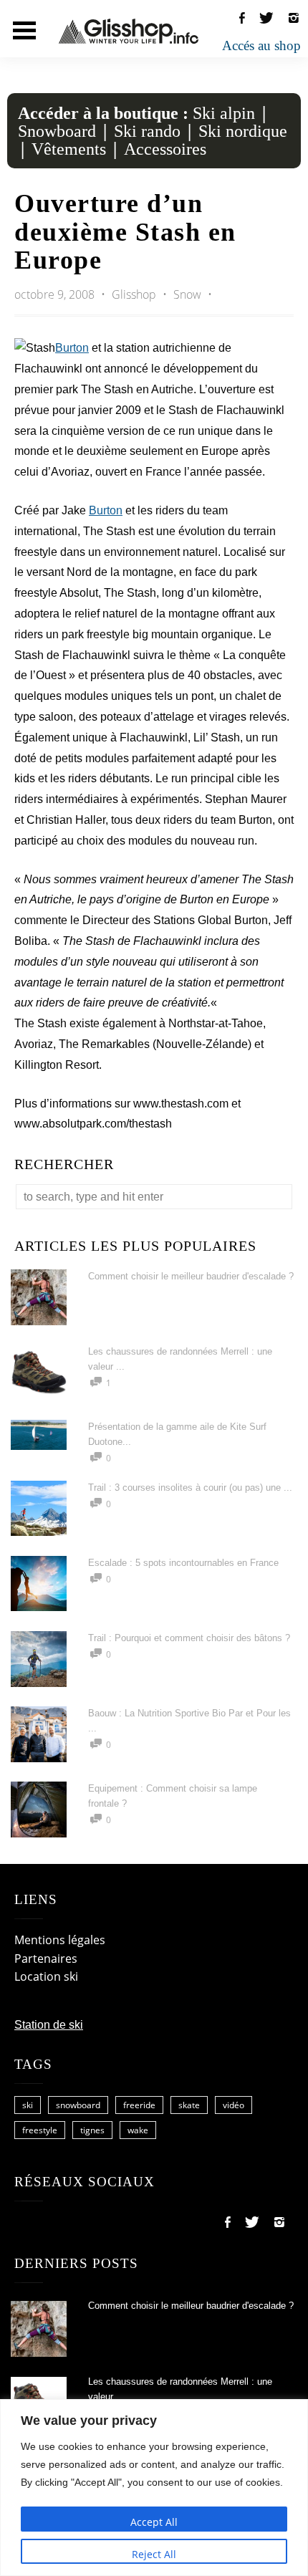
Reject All (154, 2554)
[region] (154, 2488)
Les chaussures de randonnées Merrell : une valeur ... (180, 2389)
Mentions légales (60, 1940)
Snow (187, 294)
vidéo (234, 2105)
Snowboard (57, 131)
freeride (139, 2105)
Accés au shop (261, 45)
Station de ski (49, 2025)
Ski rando (147, 131)
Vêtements (69, 149)
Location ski (46, 1976)
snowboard (78, 2105)
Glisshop (135, 294)
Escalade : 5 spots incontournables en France (183, 1563)
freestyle (40, 2130)
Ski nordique (243, 131)
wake (138, 2130)
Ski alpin (224, 113)
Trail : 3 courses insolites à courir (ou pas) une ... (190, 1488)
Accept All (154, 2522)
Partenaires (46, 1959)
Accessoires (165, 149)
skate (189, 2105)
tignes (92, 2130)
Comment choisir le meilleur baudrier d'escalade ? (191, 1276)
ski (28, 2105)
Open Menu (24, 30)
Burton (72, 348)
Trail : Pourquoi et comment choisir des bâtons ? (189, 1638)
